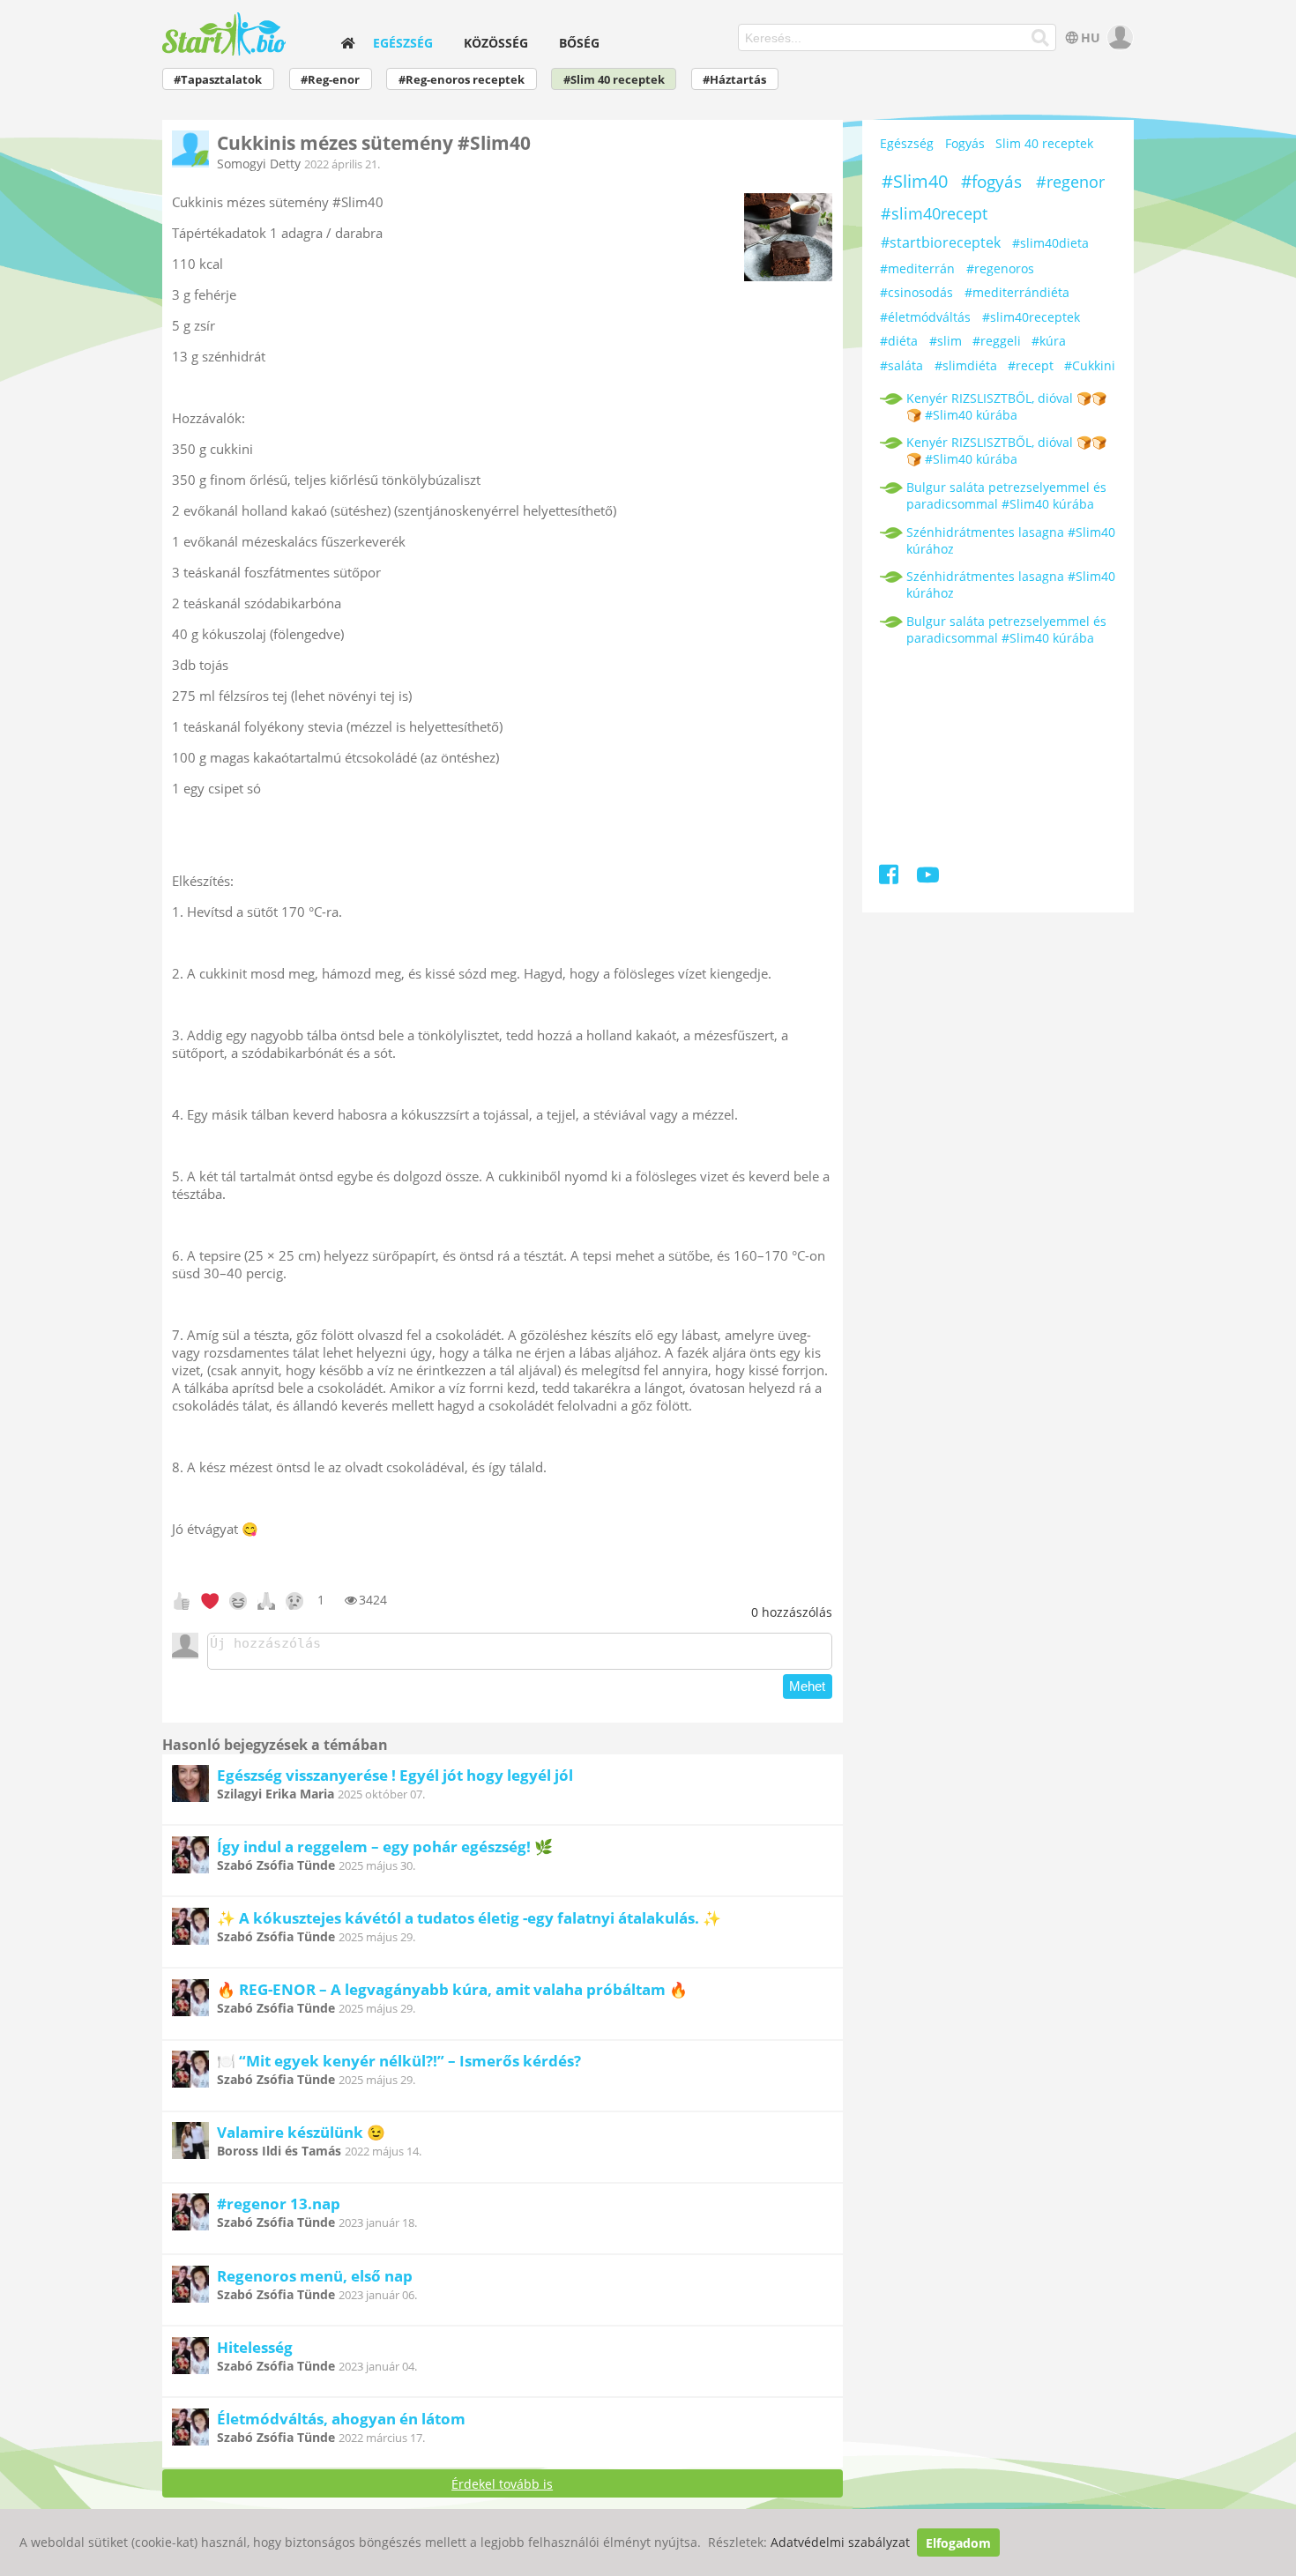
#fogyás (991, 182)
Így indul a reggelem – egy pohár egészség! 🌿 (385, 1846)
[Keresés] (1041, 38)
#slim (946, 341)
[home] (347, 43)
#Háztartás (734, 80)
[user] (1118, 37)
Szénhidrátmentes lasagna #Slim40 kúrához (1011, 540)
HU (1091, 37)
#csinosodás (916, 292)
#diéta (899, 341)
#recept (1031, 365)
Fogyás (965, 143)
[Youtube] (928, 878)
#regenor (1070, 182)
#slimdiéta (966, 365)
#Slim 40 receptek (614, 80)
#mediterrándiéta (1017, 292)
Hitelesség (255, 2347)
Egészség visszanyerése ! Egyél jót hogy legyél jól (395, 1775)
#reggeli (997, 341)
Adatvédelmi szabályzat (840, 2543)
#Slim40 (915, 181)
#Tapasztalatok (218, 80)
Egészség (403, 43)
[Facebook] (890, 878)
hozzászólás (792, 1612)
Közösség (496, 43)
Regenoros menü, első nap (315, 2276)
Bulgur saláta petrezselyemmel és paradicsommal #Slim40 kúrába (1006, 495)
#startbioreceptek (941, 242)
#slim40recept (934, 213)
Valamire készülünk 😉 (301, 2132)
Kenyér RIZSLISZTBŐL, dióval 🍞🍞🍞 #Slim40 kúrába (1006, 406)
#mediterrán (917, 268)
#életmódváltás (925, 317)
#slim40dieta (1050, 243)
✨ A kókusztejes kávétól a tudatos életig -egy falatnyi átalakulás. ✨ (469, 1918)
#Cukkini (1090, 365)
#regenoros (1000, 268)
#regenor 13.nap (279, 2204)
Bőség (579, 43)
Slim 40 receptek (1044, 143)
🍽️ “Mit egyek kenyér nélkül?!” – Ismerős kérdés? (399, 2061)
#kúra (1049, 341)
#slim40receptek (1031, 317)
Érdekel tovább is (502, 2484)
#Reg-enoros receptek (462, 80)
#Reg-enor (330, 80)
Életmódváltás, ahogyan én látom (341, 2419)
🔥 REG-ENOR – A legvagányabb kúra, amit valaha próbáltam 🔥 (452, 1989)
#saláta (901, 365)
